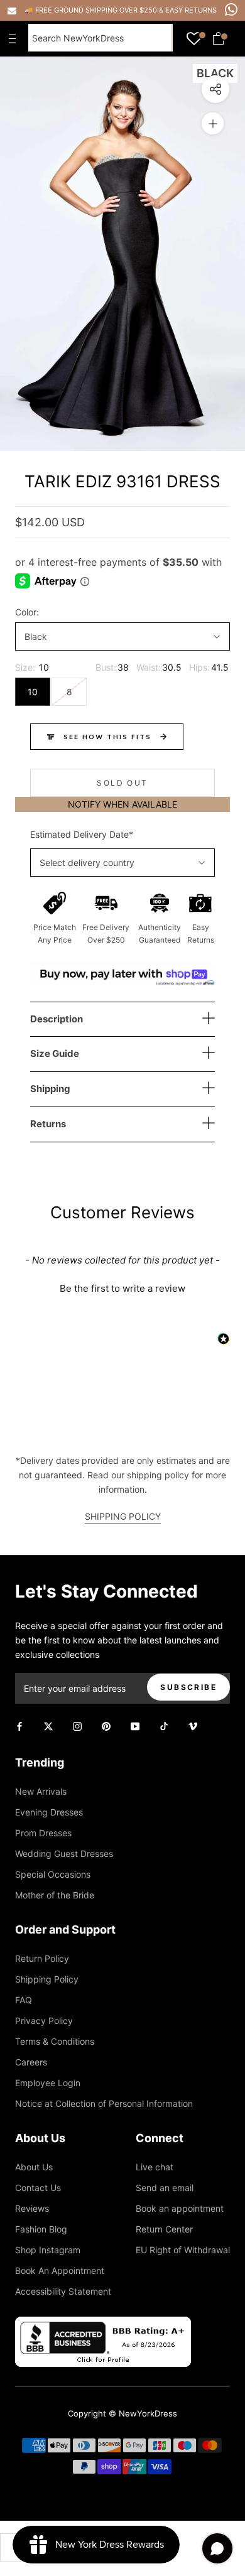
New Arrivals (41, 1791)
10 (33, 692)
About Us (34, 2167)
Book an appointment (180, 2208)
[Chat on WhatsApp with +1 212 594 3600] (231, 9)
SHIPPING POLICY (123, 1516)
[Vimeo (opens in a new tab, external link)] (193, 1725)
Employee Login (48, 2083)
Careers (31, 2062)
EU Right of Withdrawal (183, 2250)
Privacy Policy (44, 2021)
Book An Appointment (60, 2270)
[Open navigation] (15, 38)
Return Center (164, 2229)
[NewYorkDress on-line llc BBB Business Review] (103, 2324)
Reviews (32, 2208)
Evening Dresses (49, 1812)
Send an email (165, 2188)
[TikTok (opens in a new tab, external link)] (164, 1725)
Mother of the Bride (55, 1895)
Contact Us (38, 2188)
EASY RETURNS (191, 10)
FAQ (24, 2000)
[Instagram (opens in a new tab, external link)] (77, 1725)
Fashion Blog (41, 2229)
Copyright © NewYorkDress (122, 2413)
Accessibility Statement (63, 2291)
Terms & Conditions (55, 2041)
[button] (122, 1287)
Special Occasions (53, 1874)
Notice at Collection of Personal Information (104, 2103)
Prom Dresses (43, 1833)
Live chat (155, 2167)
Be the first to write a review (122, 1288)
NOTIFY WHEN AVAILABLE (122, 804)
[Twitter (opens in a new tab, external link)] (48, 1725)
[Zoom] (213, 123)
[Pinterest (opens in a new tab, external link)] (106, 1725)
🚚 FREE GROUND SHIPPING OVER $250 (92, 10)
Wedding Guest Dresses (64, 1854)
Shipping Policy (47, 1979)
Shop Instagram (48, 2250)
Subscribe (188, 1687)
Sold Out (122, 783)
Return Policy (42, 1958)
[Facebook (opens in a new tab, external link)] (19, 1725)
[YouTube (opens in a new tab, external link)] (135, 1725)
